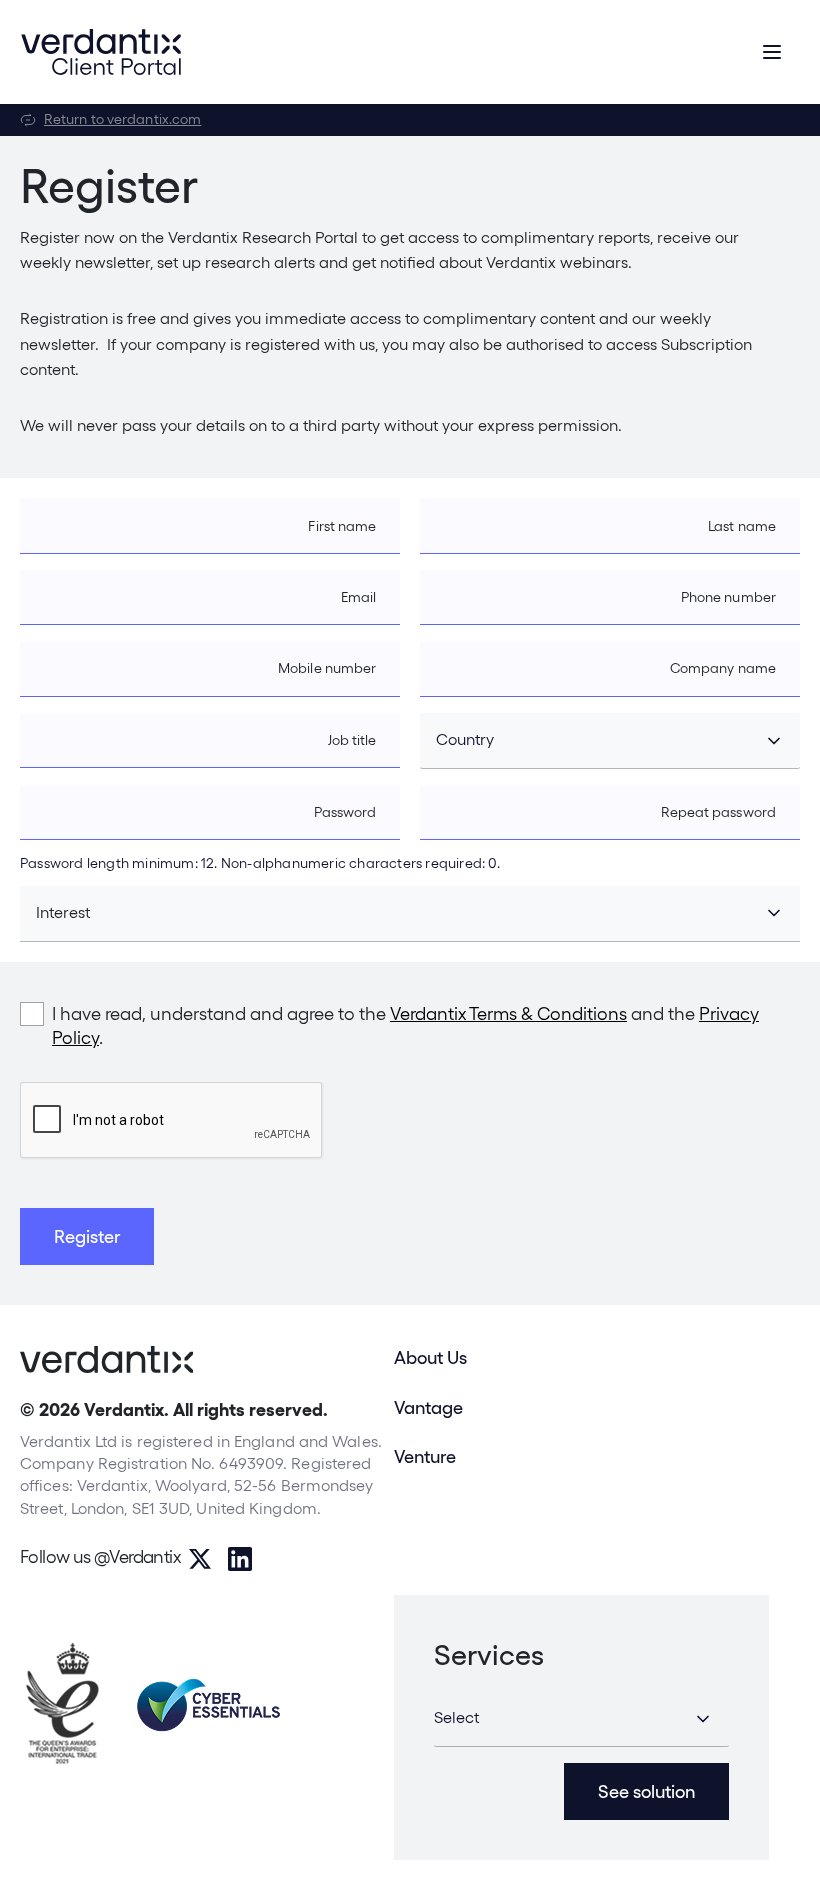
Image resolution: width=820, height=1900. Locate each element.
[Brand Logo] (101, 52)
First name (342, 526)
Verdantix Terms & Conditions (508, 1013)
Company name (723, 668)
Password (345, 812)
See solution (646, 1791)
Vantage (428, 1407)
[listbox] (581, 1719)
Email (359, 597)
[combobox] (610, 741)
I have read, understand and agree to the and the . (405, 1025)
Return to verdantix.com (122, 119)
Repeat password (719, 812)
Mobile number (327, 668)
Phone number (728, 597)
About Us (430, 1357)
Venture (425, 1456)
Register (87, 1236)
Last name (742, 526)
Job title (352, 740)
